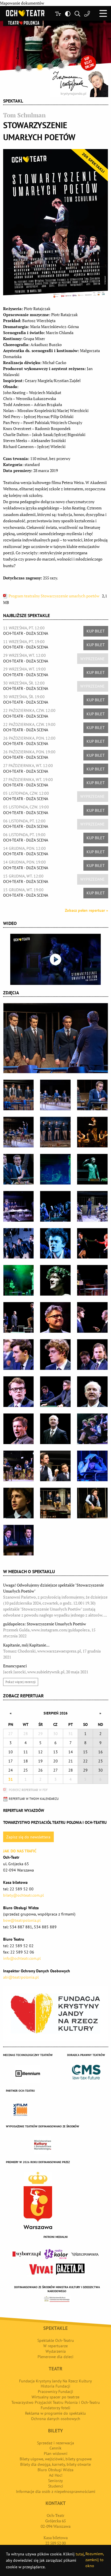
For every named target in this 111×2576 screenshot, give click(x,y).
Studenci (56, 2486)
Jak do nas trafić (20, 1851)
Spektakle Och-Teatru (56, 2340)
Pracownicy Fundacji (55, 2392)
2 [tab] (29, 68)
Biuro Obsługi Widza (55, 2470)
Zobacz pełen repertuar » (87, 910)
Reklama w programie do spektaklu (55, 2413)
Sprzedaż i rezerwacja (55, 2443)
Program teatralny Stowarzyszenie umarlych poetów (54, 596)
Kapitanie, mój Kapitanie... (52, 1651)
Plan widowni (56, 2453)
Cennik (55, 2448)
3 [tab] (40, 67)
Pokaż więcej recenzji (20, 1682)
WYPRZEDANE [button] (92, 659)
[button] (103, 13)
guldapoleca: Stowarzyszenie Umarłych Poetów (49, 1630)
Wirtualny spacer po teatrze (55, 2397)
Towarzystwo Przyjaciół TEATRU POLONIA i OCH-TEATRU (55, 1822)
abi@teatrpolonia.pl (21, 1977)
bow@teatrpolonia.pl (22, 1920)
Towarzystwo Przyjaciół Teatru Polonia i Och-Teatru (56, 2402)
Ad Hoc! (56, 2475)
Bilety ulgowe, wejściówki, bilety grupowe (56, 2459)
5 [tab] (61, 65)
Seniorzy (55, 2481)
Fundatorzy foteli (55, 2408)
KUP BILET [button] (96, 631)
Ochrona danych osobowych (56, 2419)
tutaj (80, 2554)
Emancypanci (46, 1669)
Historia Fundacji (55, 2386)
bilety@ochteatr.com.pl (23, 1895)
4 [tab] (51, 66)
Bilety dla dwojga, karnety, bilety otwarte (55, 2464)
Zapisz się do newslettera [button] (28, 1837)
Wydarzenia (56, 2351)
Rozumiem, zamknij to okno (94, 2560)
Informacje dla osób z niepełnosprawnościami (56, 2491)
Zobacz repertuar (23, 1696)
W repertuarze (55, 2346)
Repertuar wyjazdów (24, 1810)
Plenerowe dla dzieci (55, 2357)
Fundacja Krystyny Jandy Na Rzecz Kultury (55, 2381)
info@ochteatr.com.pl (22, 1958)
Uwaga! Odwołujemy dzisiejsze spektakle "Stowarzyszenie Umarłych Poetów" (55, 1600)
